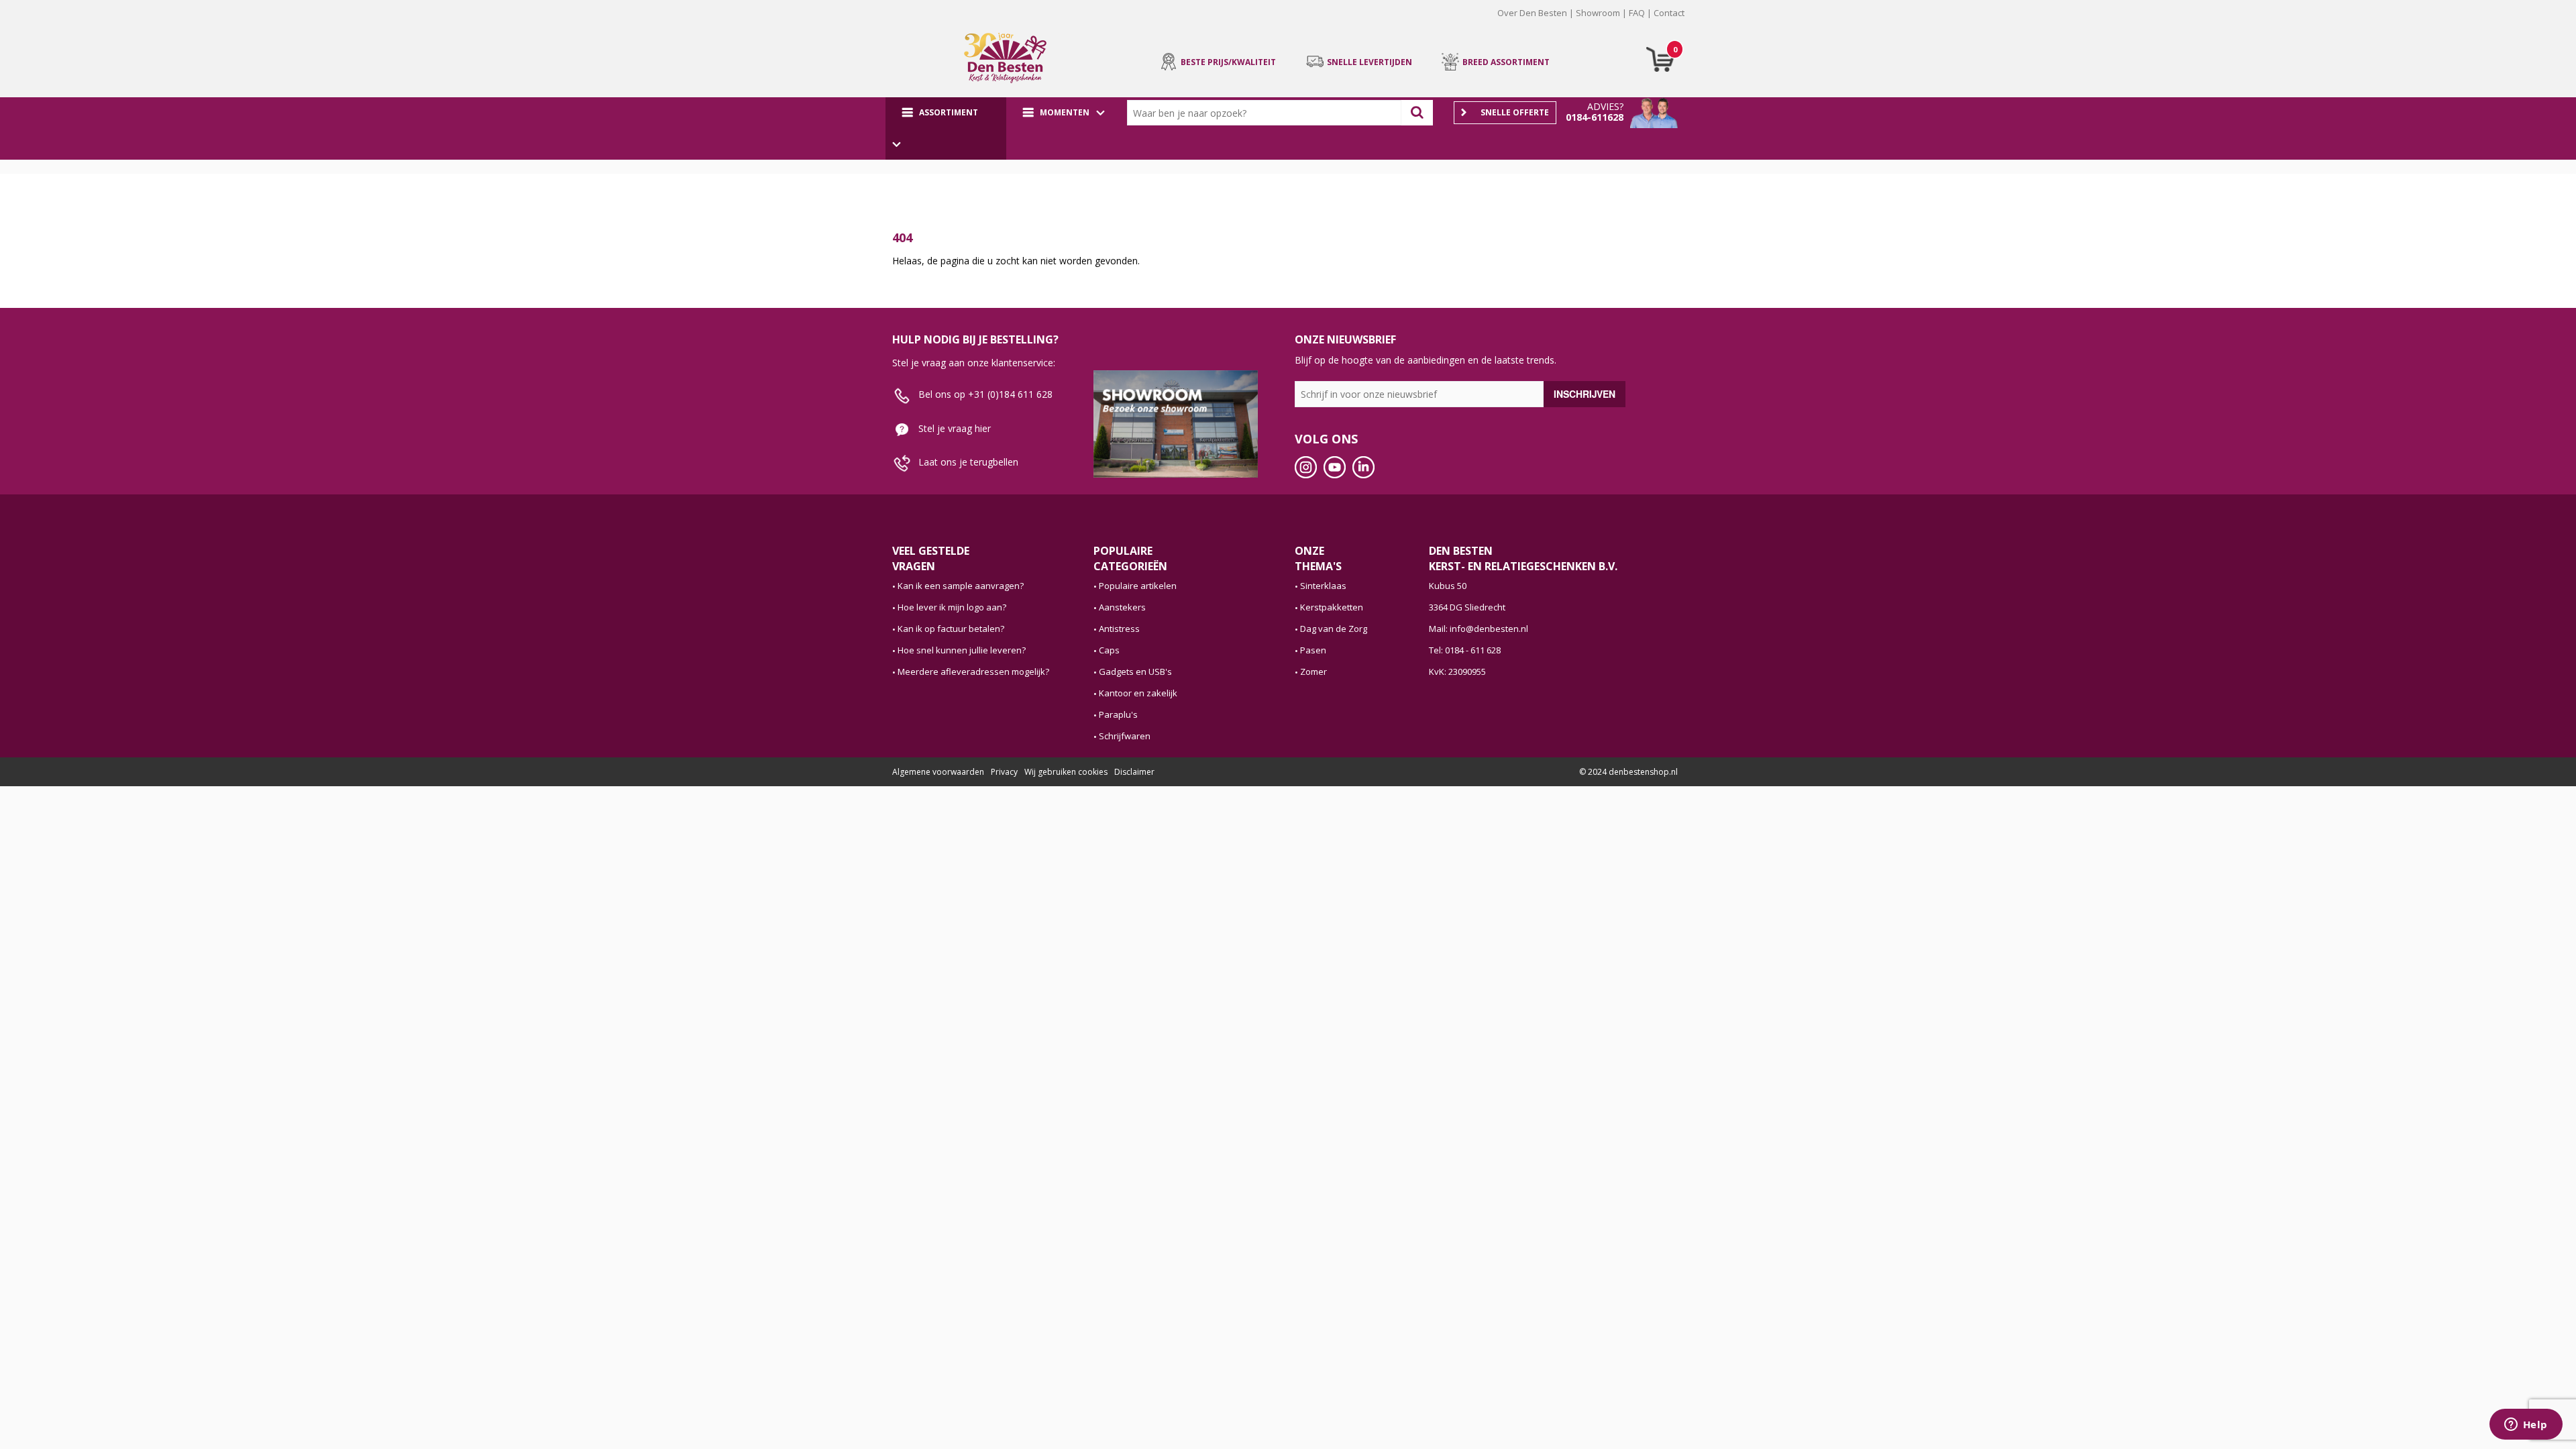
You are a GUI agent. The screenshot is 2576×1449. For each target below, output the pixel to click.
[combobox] (1267, 113)
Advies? (1605, 106)
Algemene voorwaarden (938, 772)
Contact (1669, 13)
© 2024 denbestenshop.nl (1628, 772)
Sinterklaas (1323, 586)
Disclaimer (1134, 772)
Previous (871, 23)
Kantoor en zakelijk (1138, 693)
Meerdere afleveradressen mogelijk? (973, 672)
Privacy (1004, 772)
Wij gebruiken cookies (1066, 772)
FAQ (1637, 13)
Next (1705, 23)
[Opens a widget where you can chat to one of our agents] (2526, 1426)
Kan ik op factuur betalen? (951, 629)
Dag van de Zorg (1334, 629)
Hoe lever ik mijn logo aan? (952, 607)
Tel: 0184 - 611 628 (1465, 650)
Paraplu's (1118, 714)
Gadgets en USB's (1135, 672)
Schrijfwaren (1125, 736)
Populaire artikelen (1138, 586)
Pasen (1313, 650)
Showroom (1598, 13)
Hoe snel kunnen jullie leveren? (962, 650)
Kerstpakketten (1332, 607)
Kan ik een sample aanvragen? (961, 586)
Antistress (1119, 629)
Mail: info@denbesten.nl (1479, 629)
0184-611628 (1595, 117)
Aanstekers (1122, 607)
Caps (1109, 650)
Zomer (1313, 672)
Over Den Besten (1532, 13)
